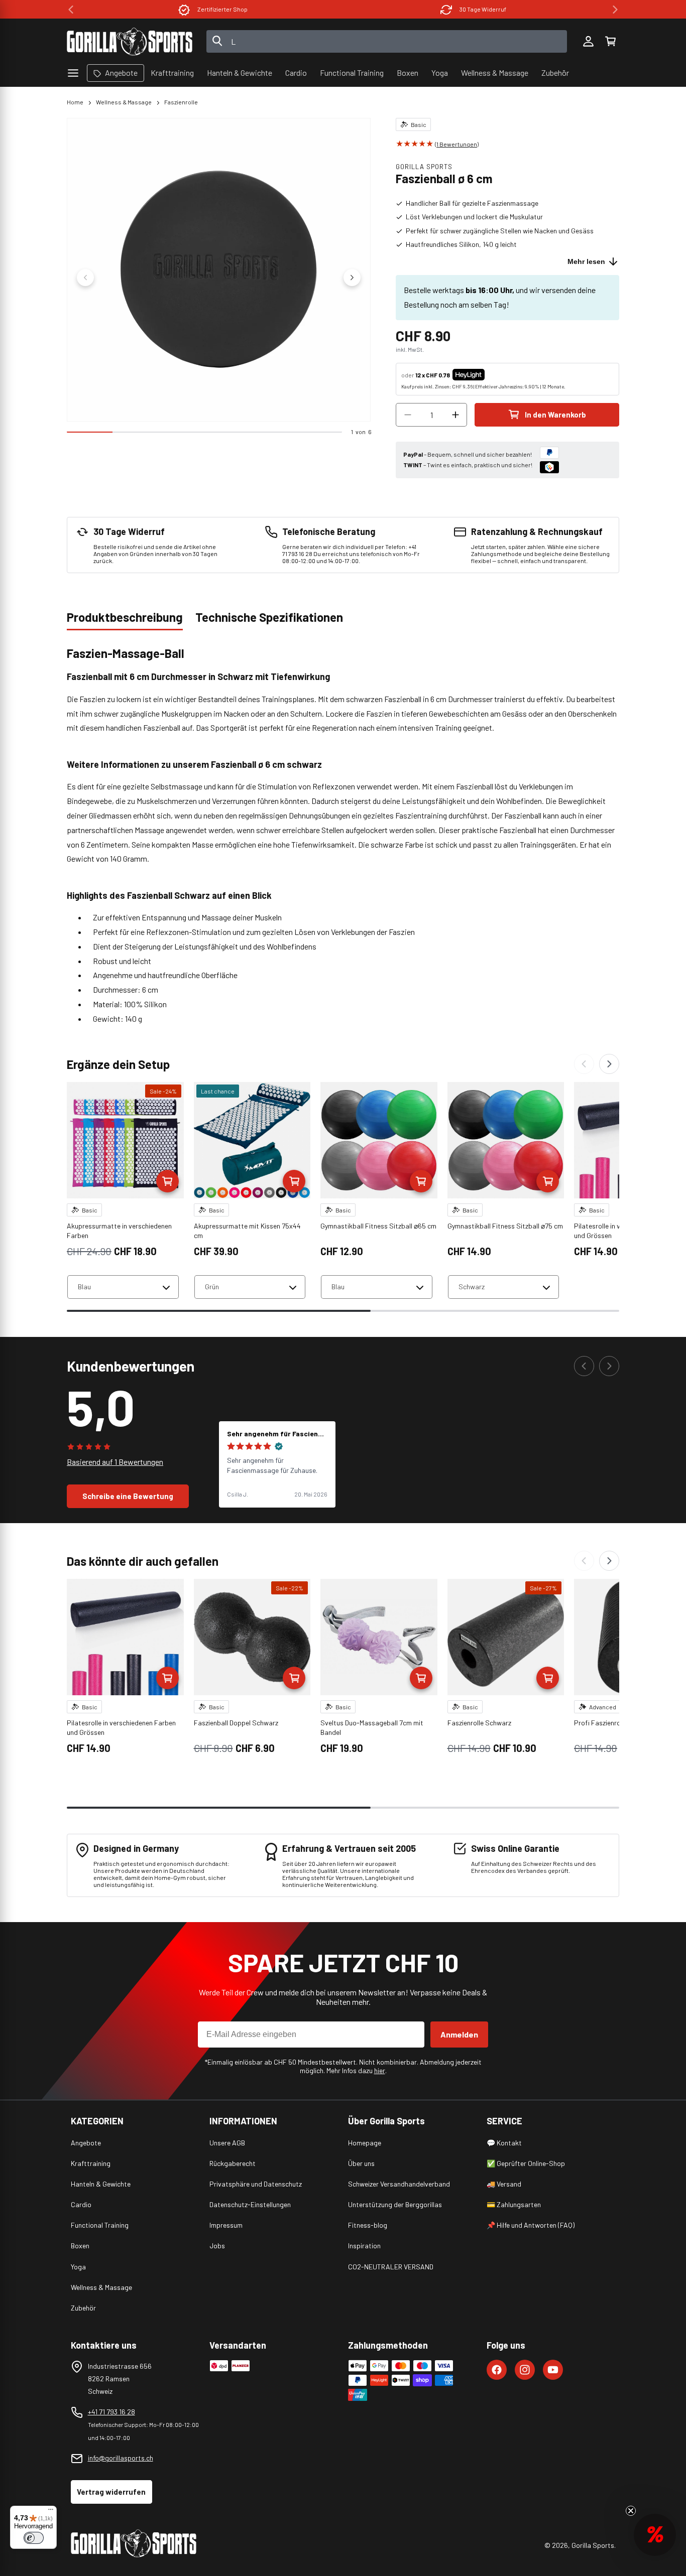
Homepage (365, 2143)
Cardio (81, 2204)
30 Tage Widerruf (222, 9)
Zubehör (83, 2308)
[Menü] (51, 2512)
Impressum (226, 2225)
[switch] (34, 2538)
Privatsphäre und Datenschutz (256, 2184)
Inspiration (364, 2246)
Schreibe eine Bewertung (128, 1496)
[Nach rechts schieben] (352, 278)
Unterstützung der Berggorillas (395, 2204)
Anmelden (459, 2034)
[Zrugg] (584, 1064)
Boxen (80, 2246)
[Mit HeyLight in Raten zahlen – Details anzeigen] (493, 375)
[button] (610, 42)
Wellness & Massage (124, 102)
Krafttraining (91, 2163)
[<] (71, 10)
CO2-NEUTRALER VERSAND (391, 2267)
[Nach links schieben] (85, 278)
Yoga (78, 2267)
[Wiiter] (609, 1064)
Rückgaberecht (233, 2163)
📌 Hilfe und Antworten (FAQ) (531, 2225)
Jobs (217, 2246)
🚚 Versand (504, 2184)
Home (75, 102)
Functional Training (100, 2225)
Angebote (86, 2143)
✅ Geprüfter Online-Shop (526, 2163)
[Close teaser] (631, 2511)
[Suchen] (217, 42)
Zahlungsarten (483, 9)
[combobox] (387, 41)
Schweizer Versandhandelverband (399, 2184)
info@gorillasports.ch (121, 2458)
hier (380, 2070)
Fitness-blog (368, 2225)
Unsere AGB (227, 2143)
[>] (615, 10)
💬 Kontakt (504, 2143)
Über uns (361, 2163)
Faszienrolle (181, 102)
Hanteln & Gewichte (101, 2184)
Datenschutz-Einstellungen (250, 2204)
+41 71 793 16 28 (111, 2412)
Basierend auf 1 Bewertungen (115, 1462)
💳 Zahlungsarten (514, 2204)
